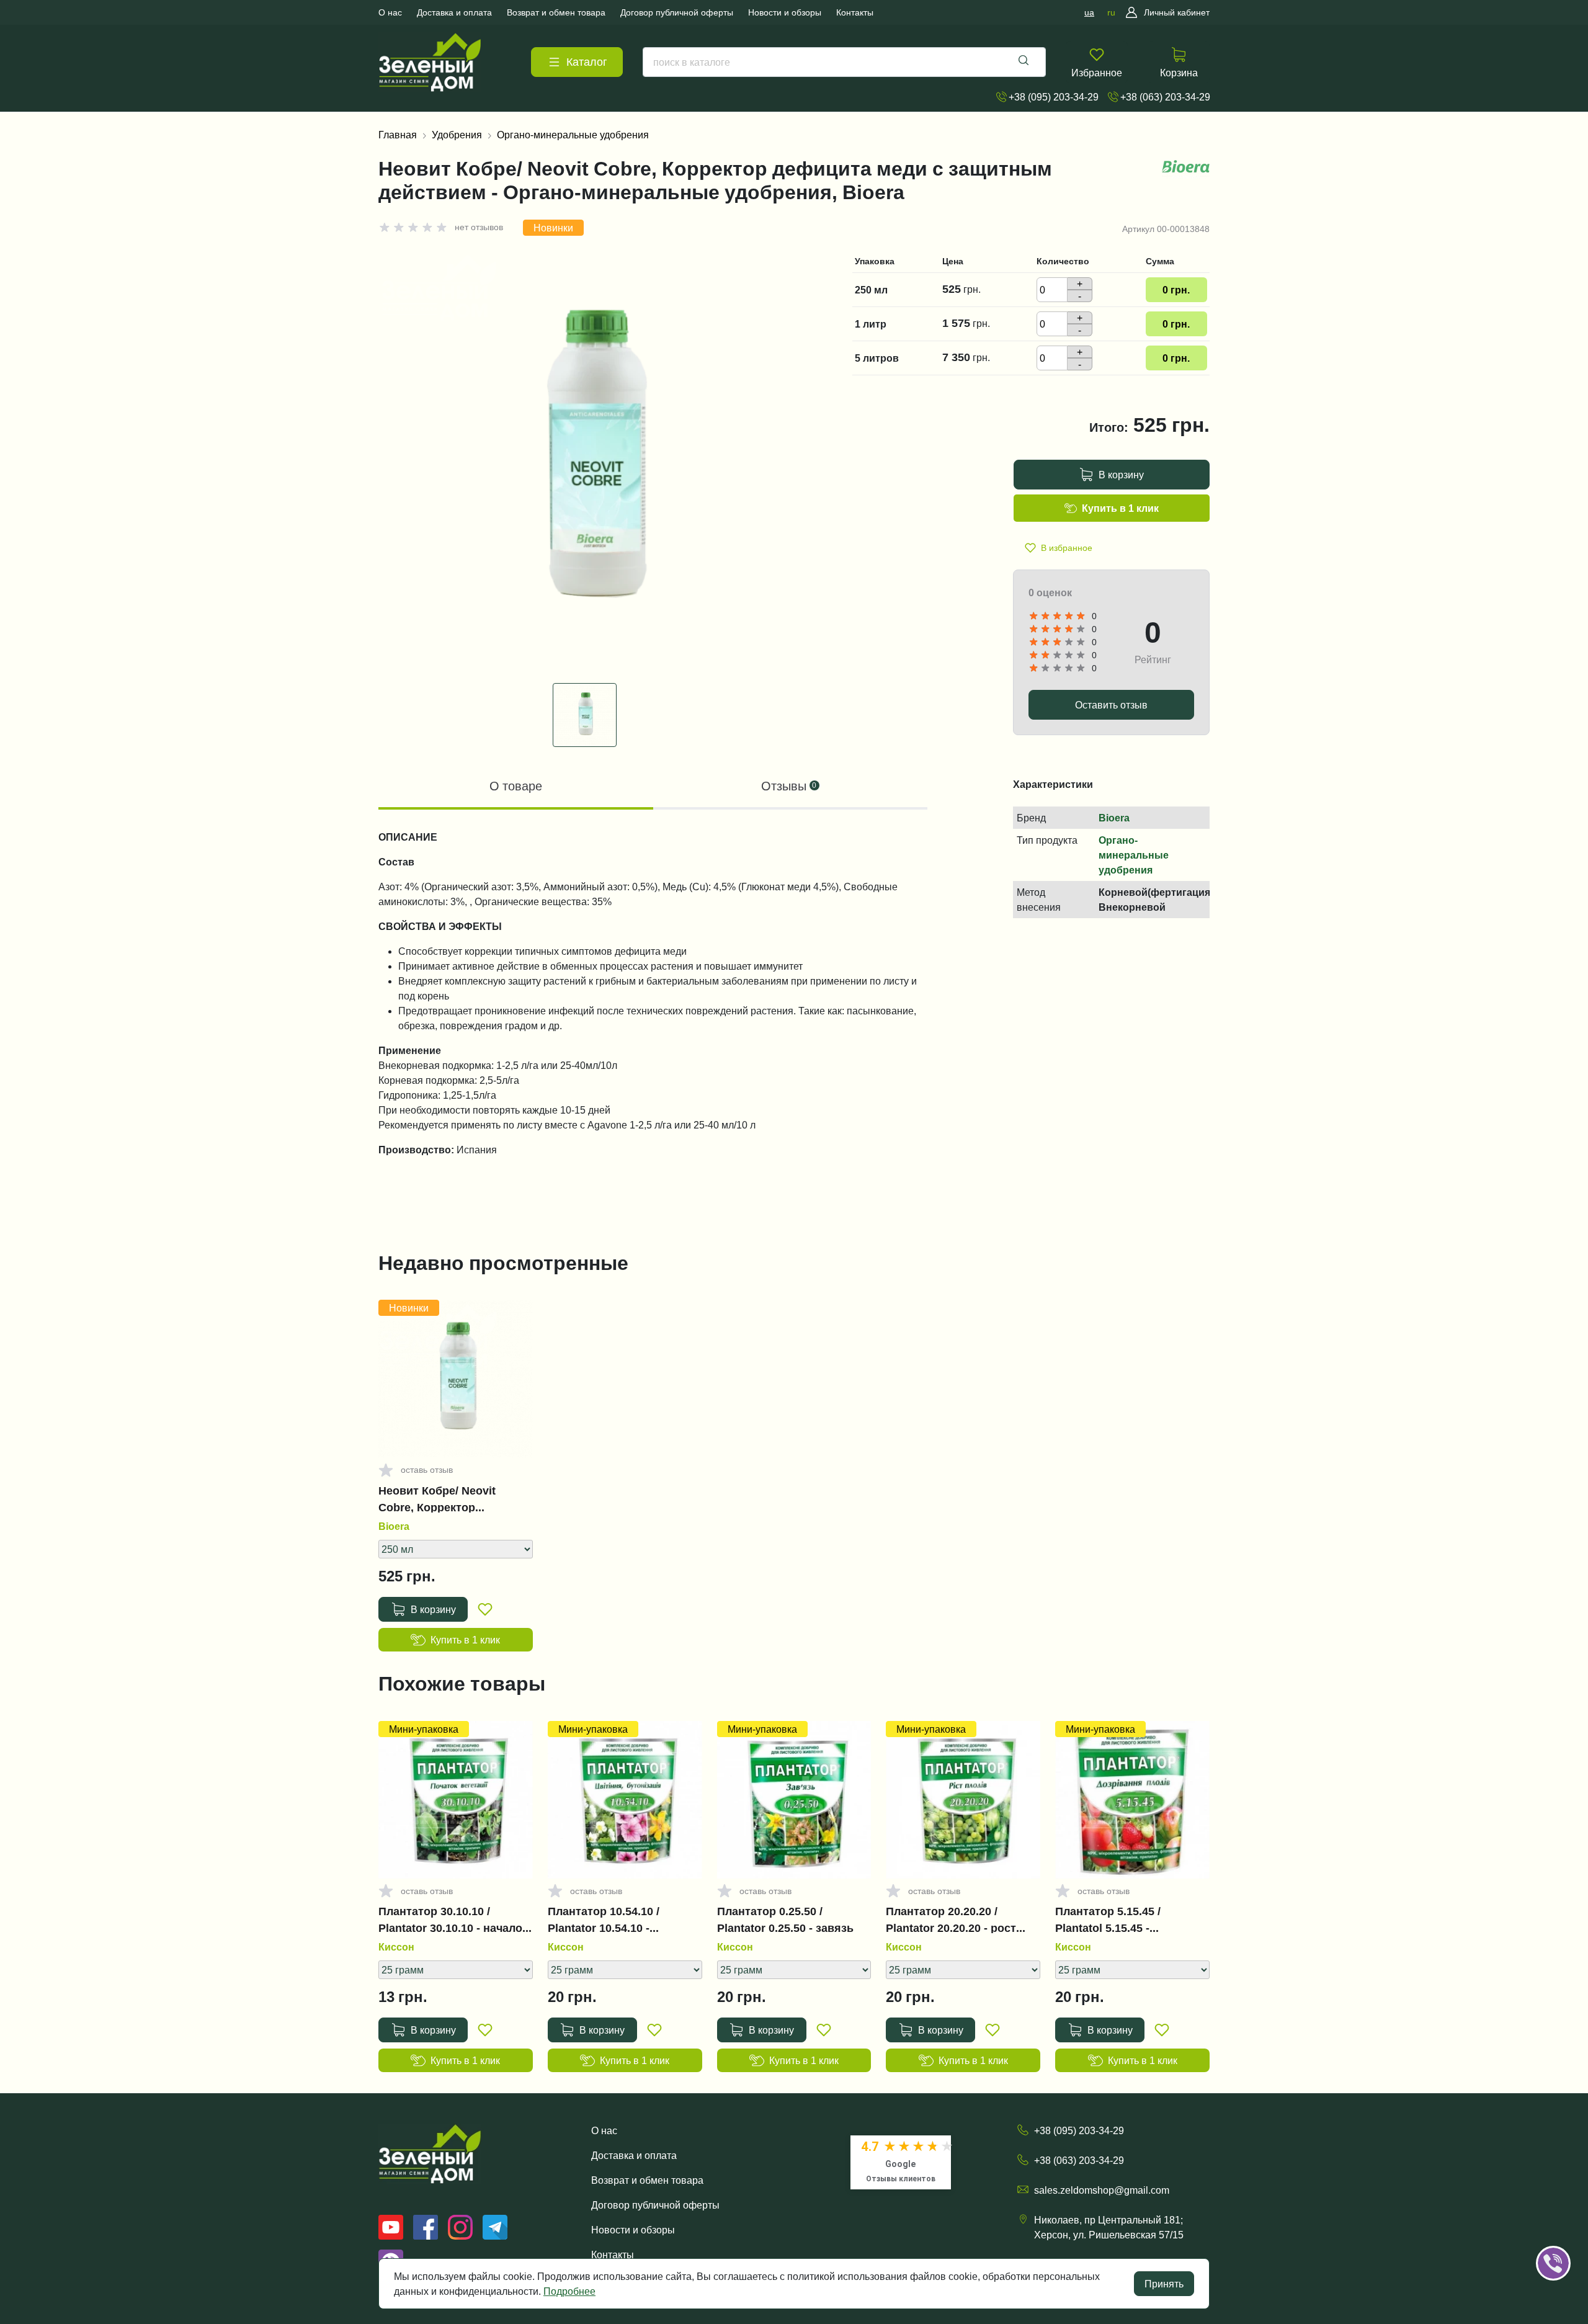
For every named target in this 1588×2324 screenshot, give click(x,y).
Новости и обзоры (633, 2230)
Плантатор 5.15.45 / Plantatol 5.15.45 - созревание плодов (1109, 1920)
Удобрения (457, 135)
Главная (398, 135)
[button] (1571, 2225)
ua (1089, 12)
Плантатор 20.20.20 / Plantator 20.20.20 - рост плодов (951, 1920)
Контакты (613, 2255)
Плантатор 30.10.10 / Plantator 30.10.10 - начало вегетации (450, 1920)
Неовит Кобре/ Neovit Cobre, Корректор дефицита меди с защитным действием (439, 1499)
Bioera (1114, 818)
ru (1111, 12)
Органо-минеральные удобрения (573, 135)
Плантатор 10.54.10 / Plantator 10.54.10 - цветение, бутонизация (612, 1920)
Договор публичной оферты (655, 2205)
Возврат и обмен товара (647, 2180)
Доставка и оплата (634, 2155)
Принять (1164, 2284)
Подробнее (569, 2291)
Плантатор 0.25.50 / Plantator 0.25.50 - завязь (785, 1920)
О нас (604, 2130)
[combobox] (844, 62)
